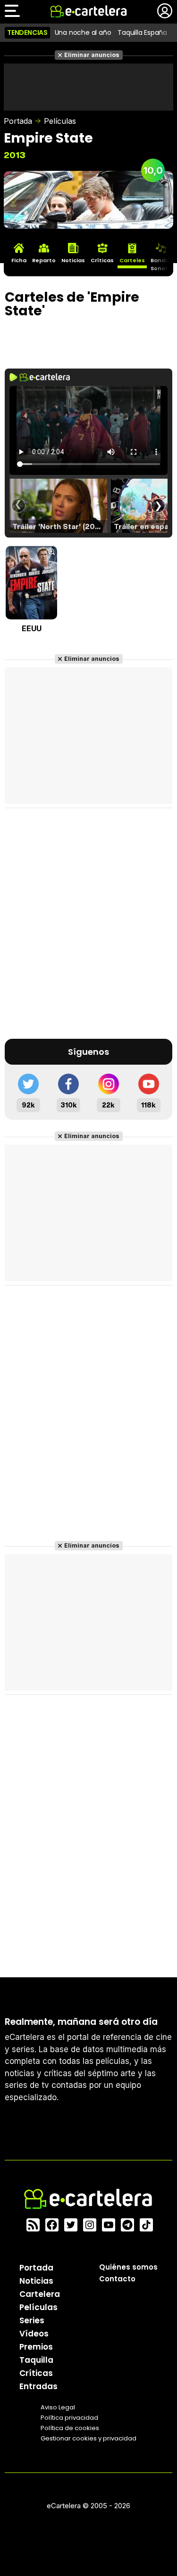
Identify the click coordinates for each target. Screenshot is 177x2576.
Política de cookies (70, 2428)
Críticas (36, 2373)
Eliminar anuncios (92, 55)
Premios (36, 2347)
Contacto (117, 2279)
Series (32, 2320)
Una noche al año (83, 32)
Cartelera (40, 2294)
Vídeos (34, 2334)
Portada (18, 121)
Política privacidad (69, 2418)
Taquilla (36, 2360)
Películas (60, 121)
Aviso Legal (58, 2407)
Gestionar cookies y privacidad (88, 2438)
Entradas (38, 2386)
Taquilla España (142, 32)
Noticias (36, 2281)
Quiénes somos (128, 2267)
